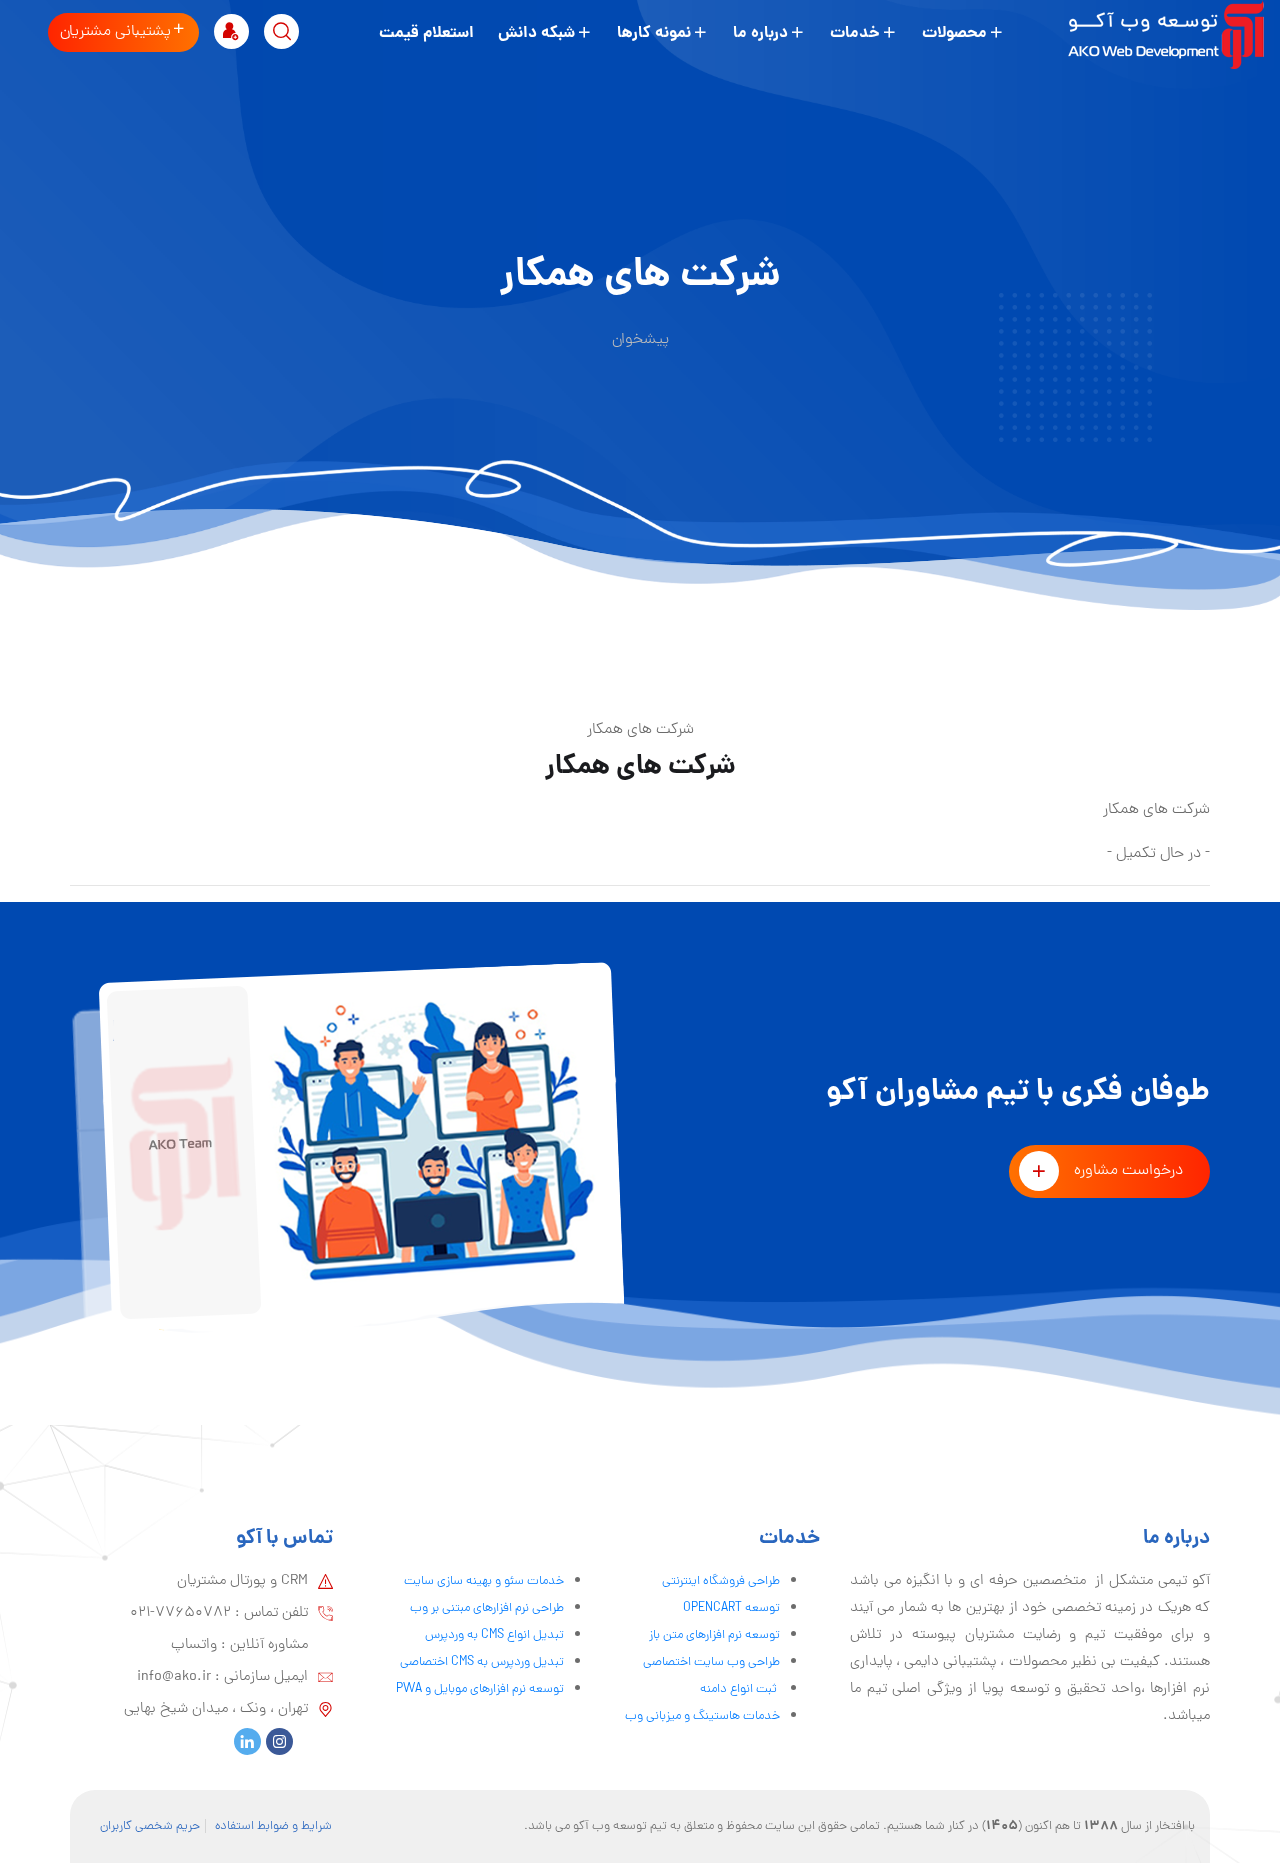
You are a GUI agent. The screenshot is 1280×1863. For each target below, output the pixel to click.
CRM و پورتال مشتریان (242, 1581)
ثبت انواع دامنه (740, 1689)
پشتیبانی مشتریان (115, 32)
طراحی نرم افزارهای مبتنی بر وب (487, 1608)
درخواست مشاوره (1128, 1171)
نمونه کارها (654, 33)
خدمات (855, 33)
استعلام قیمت (426, 33)
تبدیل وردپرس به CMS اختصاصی (482, 1662)
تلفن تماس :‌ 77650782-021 (219, 1613)
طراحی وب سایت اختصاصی (711, 1662)
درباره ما (760, 33)
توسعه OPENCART (731, 1608)
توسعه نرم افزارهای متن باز (714, 1635)
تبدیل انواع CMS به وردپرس (494, 1635)
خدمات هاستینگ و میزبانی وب (702, 1716)
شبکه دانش (536, 33)
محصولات (954, 33)
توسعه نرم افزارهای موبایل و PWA (480, 1689)
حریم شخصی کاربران (150, 1826)
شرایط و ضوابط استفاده (273, 1826)
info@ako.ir (174, 1677)
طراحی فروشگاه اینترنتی (721, 1581)
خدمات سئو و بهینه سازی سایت (484, 1581)
